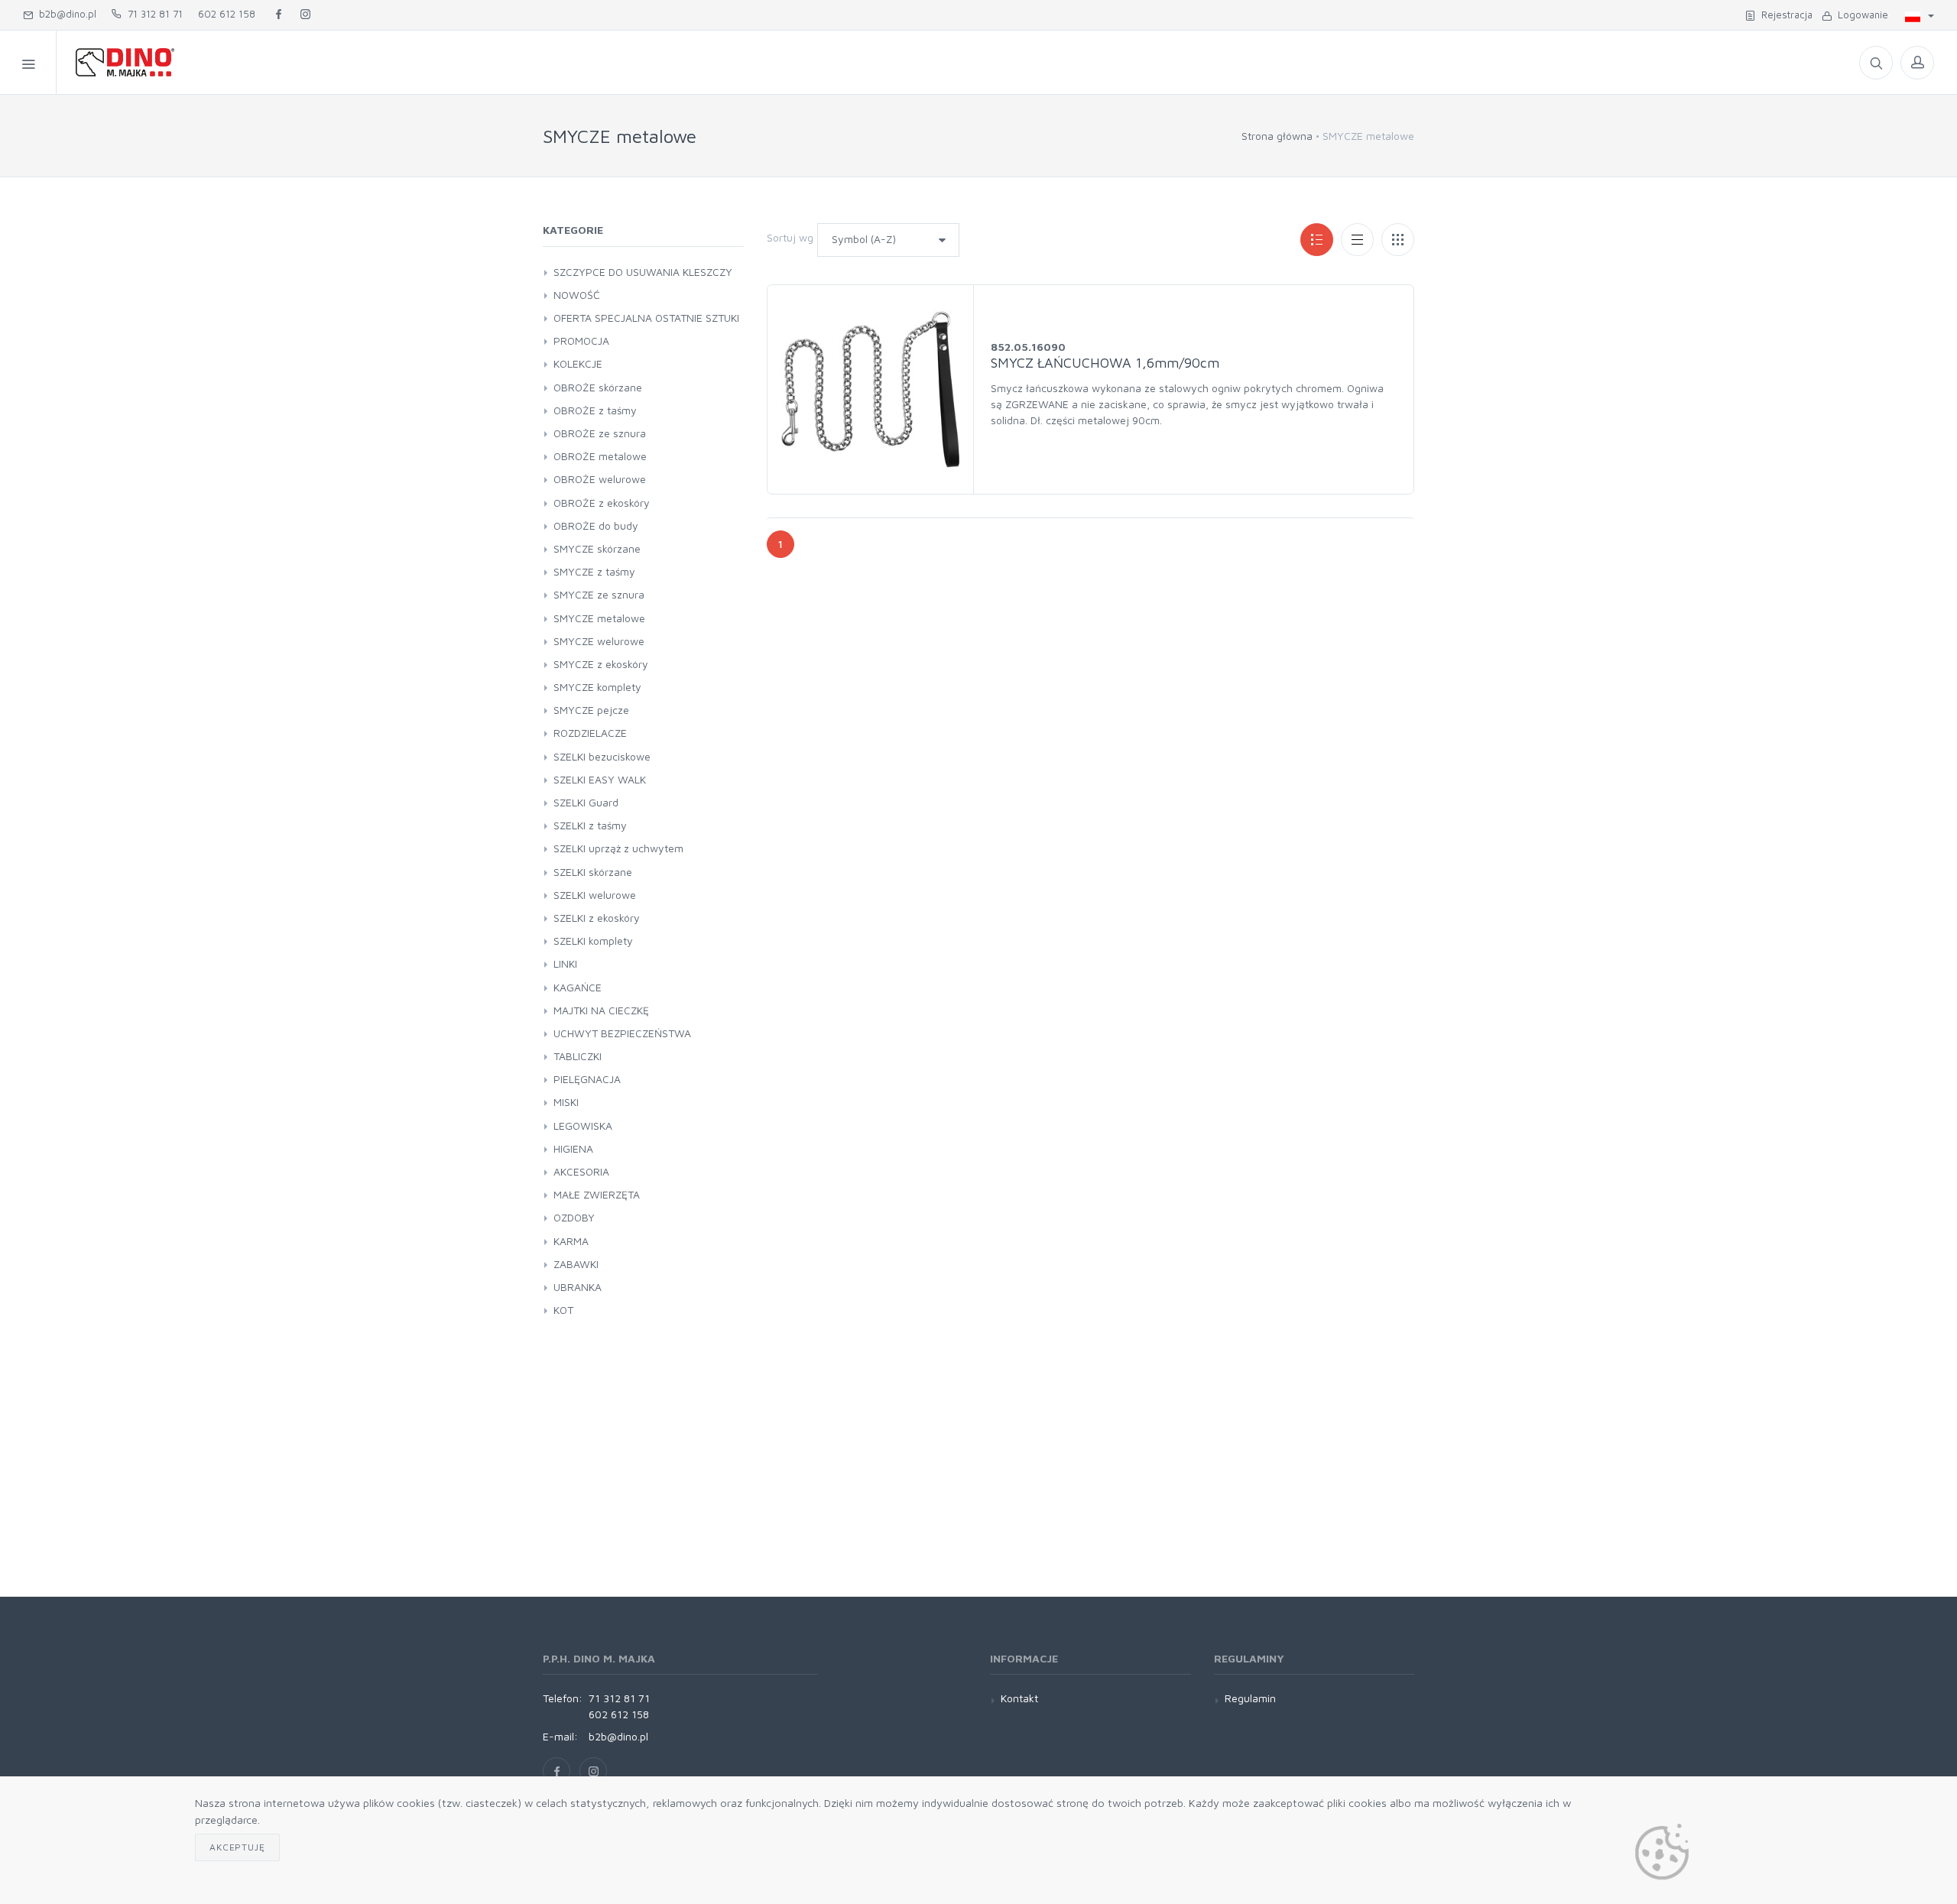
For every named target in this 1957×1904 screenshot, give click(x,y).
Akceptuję (237, 1847)
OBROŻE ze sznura (600, 433)
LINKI (565, 963)
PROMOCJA (581, 341)
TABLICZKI (578, 1056)
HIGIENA (573, 1148)
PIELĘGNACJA (587, 1079)
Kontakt (1019, 1698)
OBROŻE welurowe (600, 479)
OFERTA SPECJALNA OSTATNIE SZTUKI (646, 318)
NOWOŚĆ (577, 295)
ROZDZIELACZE (590, 733)
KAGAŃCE (578, 987)
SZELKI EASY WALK (600, 779)
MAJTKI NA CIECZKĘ (601, 1010)
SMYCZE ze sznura (599, 594)
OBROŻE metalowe (600, 456)
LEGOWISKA (583, 1126)
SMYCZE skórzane (597, 548)
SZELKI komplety (593, 941)
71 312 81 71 (152, 14)
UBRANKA (578, 1287)
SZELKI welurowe (595, 895)
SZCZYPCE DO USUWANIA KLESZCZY (643, 272)
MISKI (566, 1102)
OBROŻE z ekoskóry (602, 503)
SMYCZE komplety (597, 687)
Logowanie (1860, 15)
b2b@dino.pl (65, 14)
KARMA (571, 1241)
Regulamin (1250, 1698)
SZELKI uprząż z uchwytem (618, 848)
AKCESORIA (581, 1171)
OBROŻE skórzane (598, 387)
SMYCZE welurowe (599, 641)
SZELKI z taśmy (590, 825)
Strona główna (1277, 136)
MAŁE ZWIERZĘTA (597, 1194)
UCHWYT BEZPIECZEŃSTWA (622, 1033)
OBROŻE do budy (596, 525)
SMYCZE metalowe (599, 618)
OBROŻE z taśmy (595, 410)
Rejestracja (1784, 15)
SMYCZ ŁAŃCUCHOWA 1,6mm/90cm (1105, 363)
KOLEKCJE (578, 363)
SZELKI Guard (586, 802)
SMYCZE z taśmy (594, 571)
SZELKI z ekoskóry (597, 918)
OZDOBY (574, 1217)
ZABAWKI (576, 1264)
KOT (563, 1310)
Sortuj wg (790, 237)
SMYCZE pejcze (591, 710)
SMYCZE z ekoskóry (601, 664)
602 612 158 (227, 14)
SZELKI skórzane (593, 872)
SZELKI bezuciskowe (602, 756)
